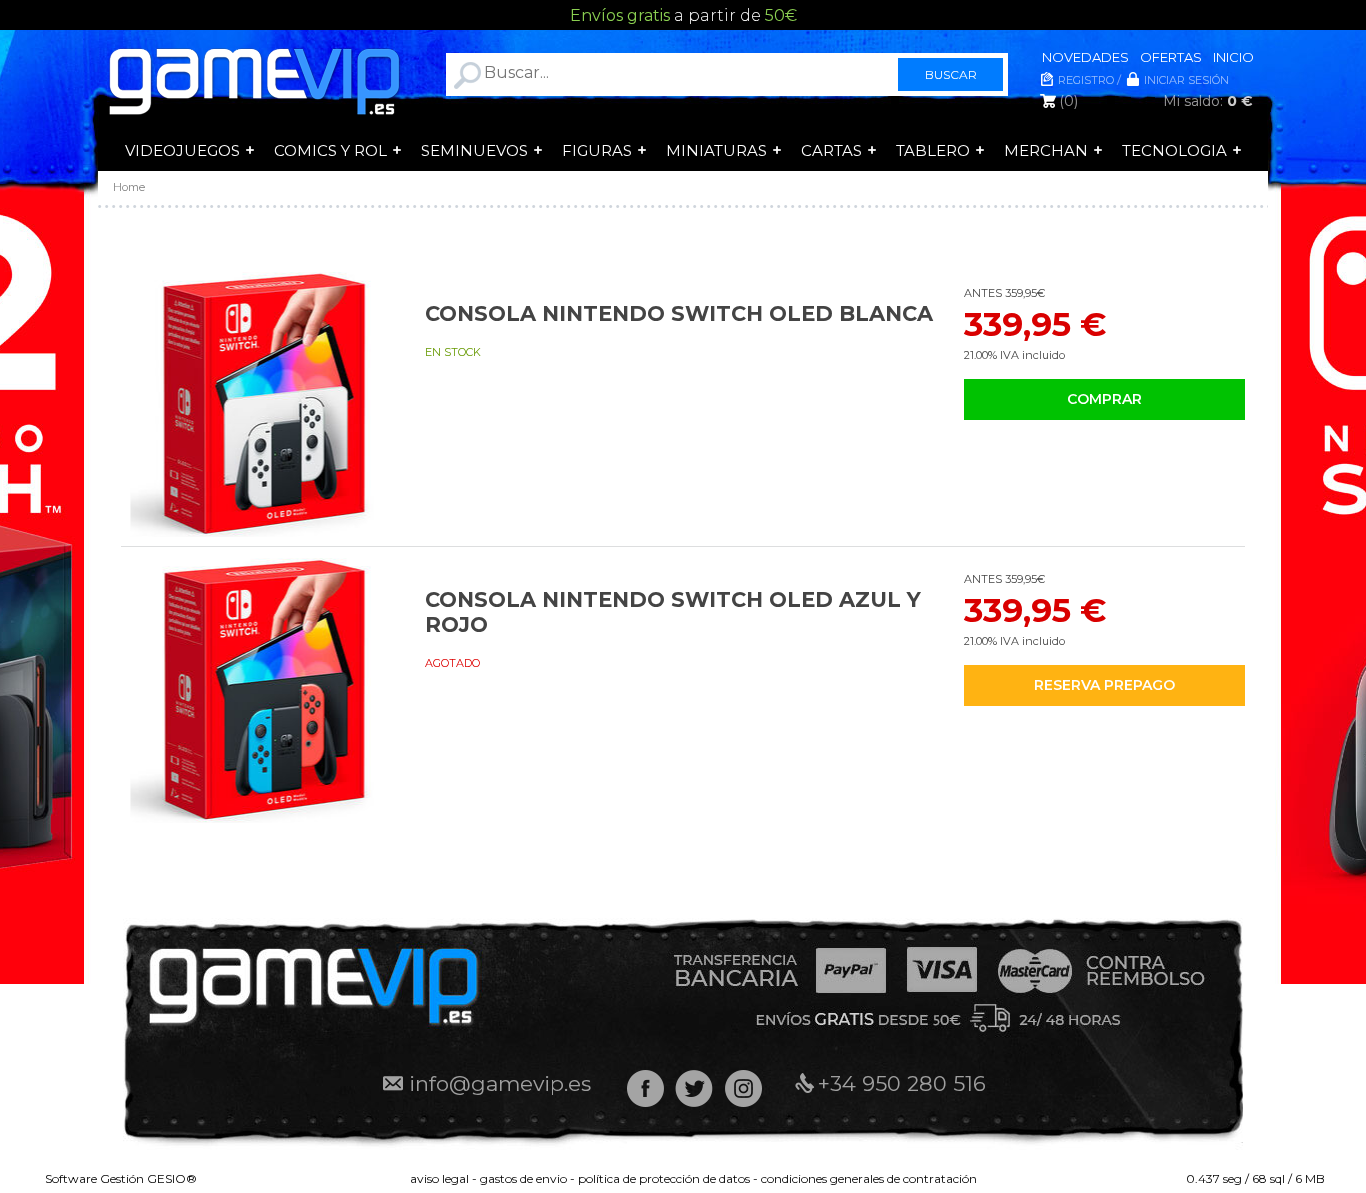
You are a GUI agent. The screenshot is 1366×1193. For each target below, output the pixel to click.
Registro (1086, 80)
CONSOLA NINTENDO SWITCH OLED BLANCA (679, 313)
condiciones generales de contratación (869, 1178)
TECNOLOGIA (1174, 150)
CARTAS (831, 150)
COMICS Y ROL (330, 150)
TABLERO (933, 150)
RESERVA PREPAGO (1104, 685)
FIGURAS (597, 150)
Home (129, 187)
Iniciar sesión (1186, 80)
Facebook (645, 1088)
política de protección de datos (664, 1178)
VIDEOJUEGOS (182, 150)
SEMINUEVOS (474, 150)
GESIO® (172, 1178)
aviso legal (439, 1178)
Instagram (743, 1088)
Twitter (694, 1088)
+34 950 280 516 (902, 1083)
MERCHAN (1046, 150)
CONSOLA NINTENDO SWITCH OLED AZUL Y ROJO (673, 612)
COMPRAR (1104, 399)
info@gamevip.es (500, 1083)
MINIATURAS (716, 150)
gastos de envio (523, 1178)
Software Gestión (94, 1178)
